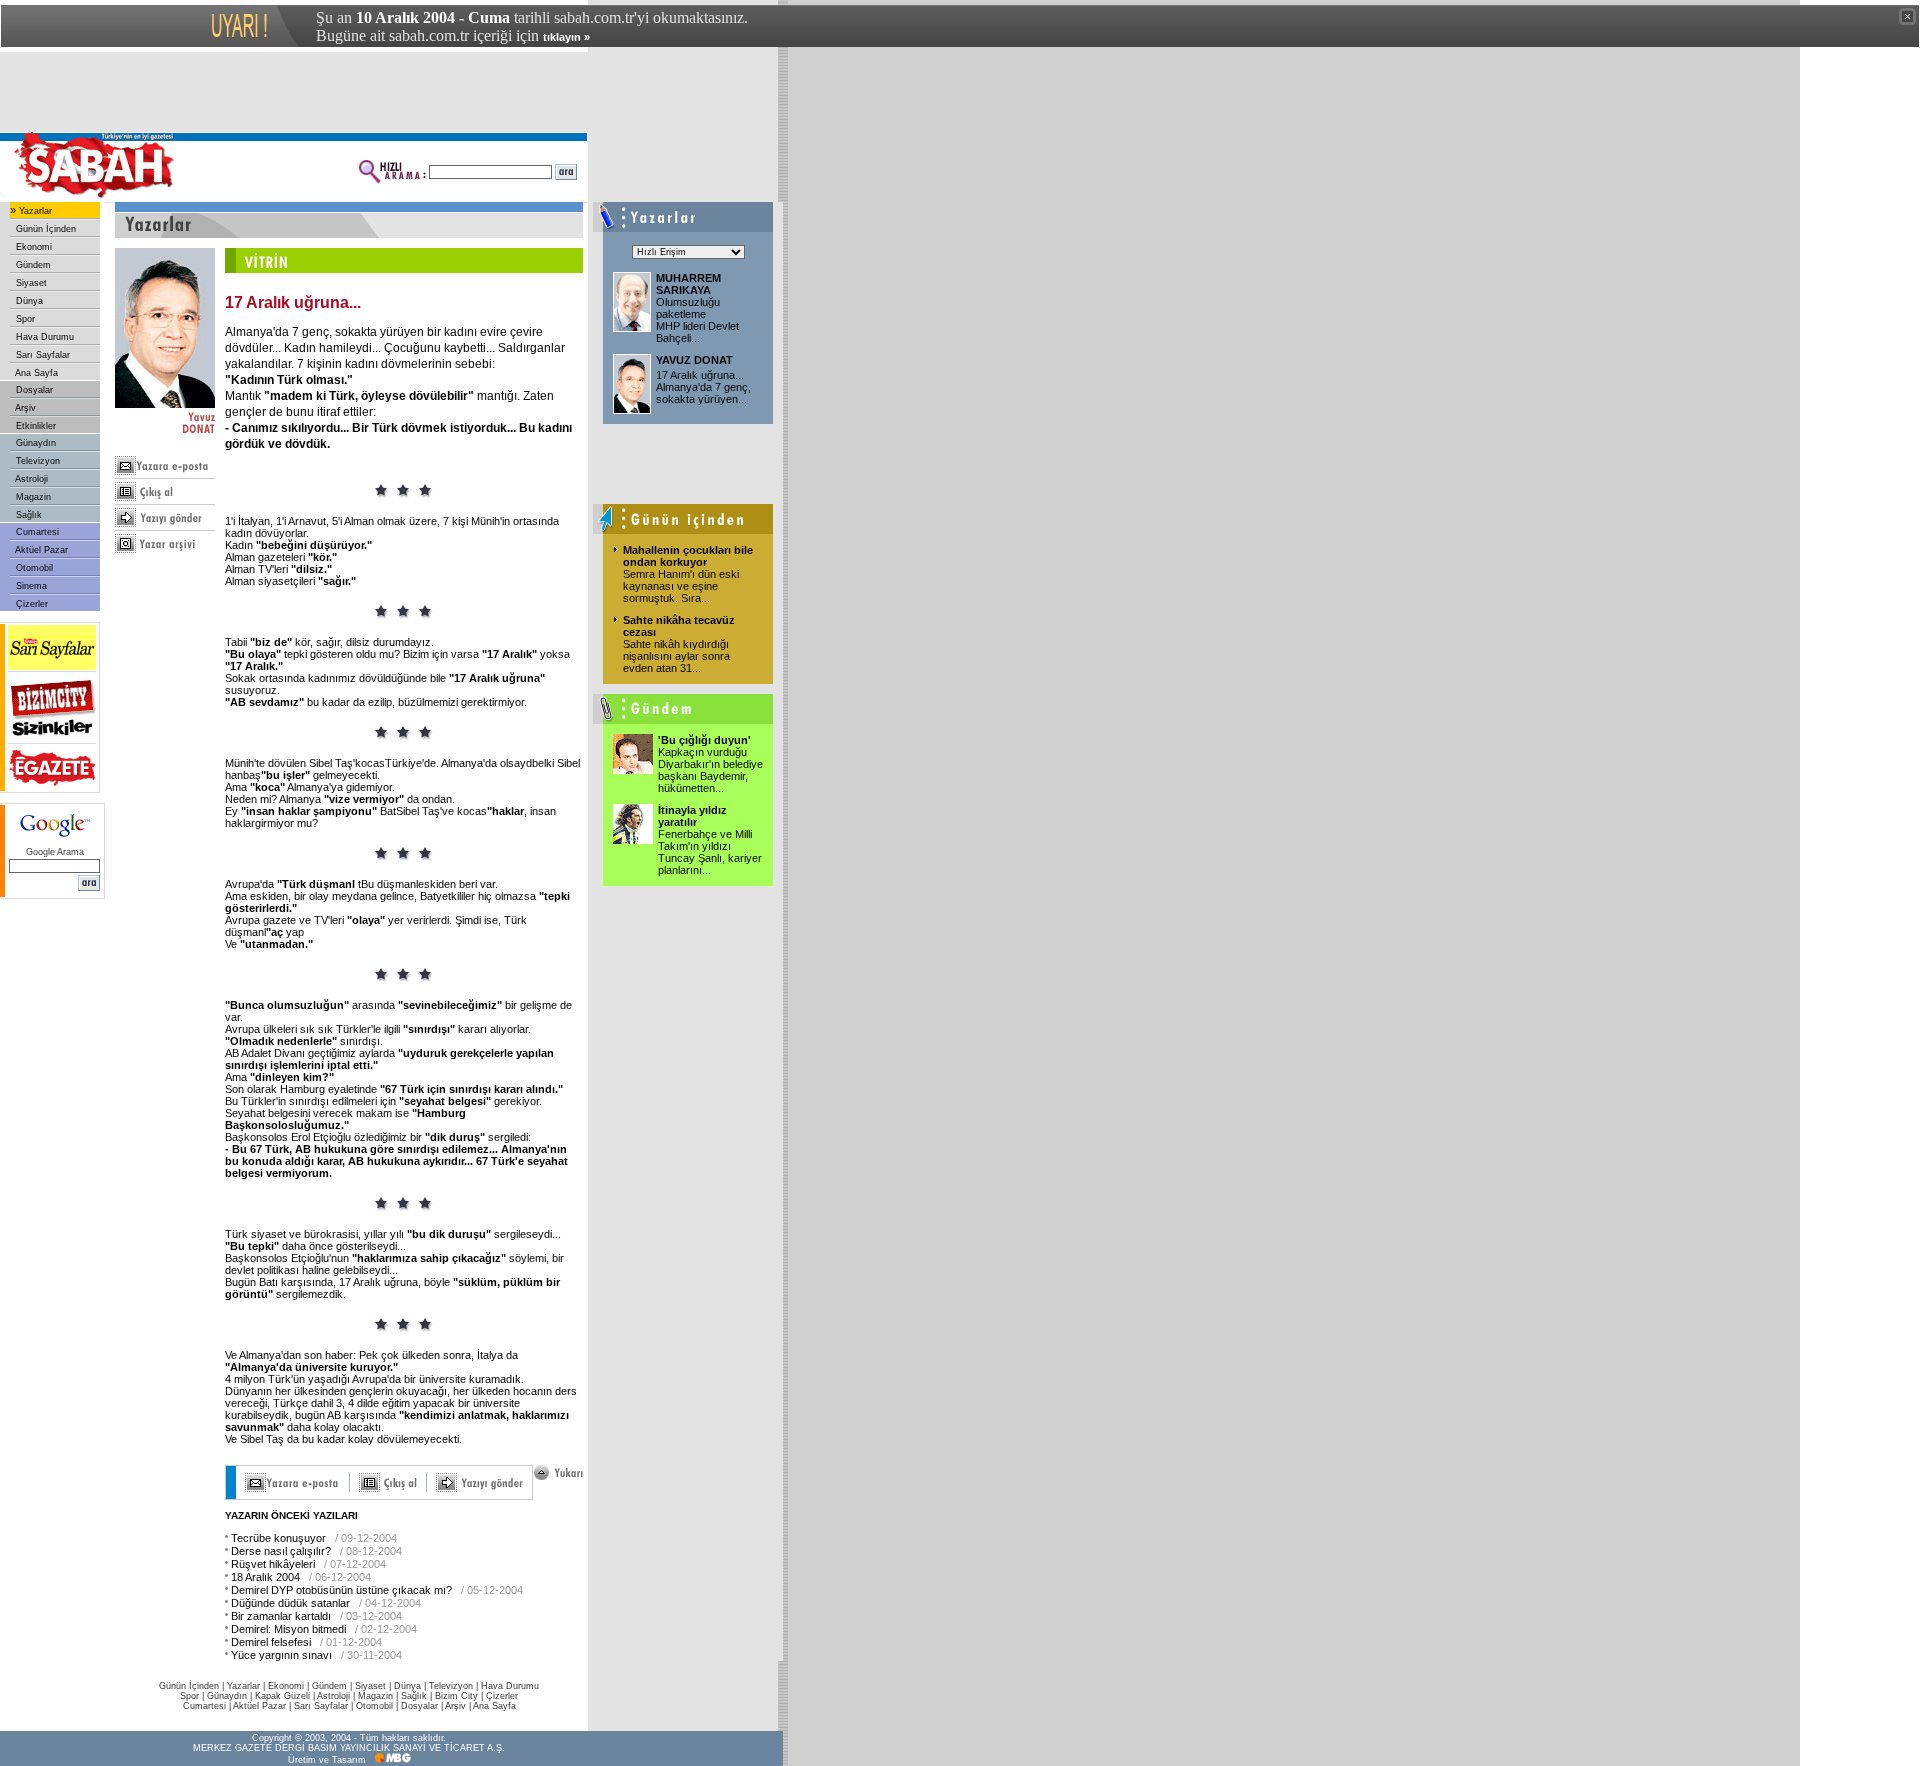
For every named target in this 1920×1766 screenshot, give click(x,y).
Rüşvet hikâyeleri (273, 1564)
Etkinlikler (34, 426)
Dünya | (411, 1686)
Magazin (32, 497)
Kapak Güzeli (282, 1696)
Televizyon (36, 461)
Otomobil (33, 568)
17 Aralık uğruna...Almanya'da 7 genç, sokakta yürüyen (703, 387)
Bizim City (456, 1696)
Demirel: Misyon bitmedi (288, 1629)
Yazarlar (34, 211)
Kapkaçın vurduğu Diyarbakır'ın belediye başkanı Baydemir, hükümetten (710, 770)
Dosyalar (33, 390)
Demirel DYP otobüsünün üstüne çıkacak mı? (341, 1590)
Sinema (30, 586)
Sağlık (27, 515)
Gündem (32, 265)
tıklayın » (566, 37)
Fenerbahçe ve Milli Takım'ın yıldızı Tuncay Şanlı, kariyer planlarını (710, 852)
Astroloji (30, 479)
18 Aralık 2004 (265, 1577)
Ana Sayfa (35, 373)
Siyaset (30, 283)
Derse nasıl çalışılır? (281, 1551)
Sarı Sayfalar (41, 355)
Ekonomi (32, 247)
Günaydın (34, 443)
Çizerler (30, 604)
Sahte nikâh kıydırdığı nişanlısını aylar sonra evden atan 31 (676, 656)
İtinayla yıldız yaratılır (692, 816)
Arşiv (24, 408)
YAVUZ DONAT (694, 360)
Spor (24, 319)
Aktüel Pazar (40, 550)
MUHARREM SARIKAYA (688, 284)
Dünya (28, 301)
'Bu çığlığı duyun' (704, 740)
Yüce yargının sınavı (281, 1655)
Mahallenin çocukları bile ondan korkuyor (688, 556)
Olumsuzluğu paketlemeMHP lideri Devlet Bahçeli (697, 320)
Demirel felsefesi (271, 1642)
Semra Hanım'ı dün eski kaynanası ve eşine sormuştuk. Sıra (681, 586)
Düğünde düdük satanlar (290, 1603)
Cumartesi (36, 532)
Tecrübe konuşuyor (278, 1538)
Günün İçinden (44, 229)
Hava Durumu (43, 337)
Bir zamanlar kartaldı (281, 1616)
